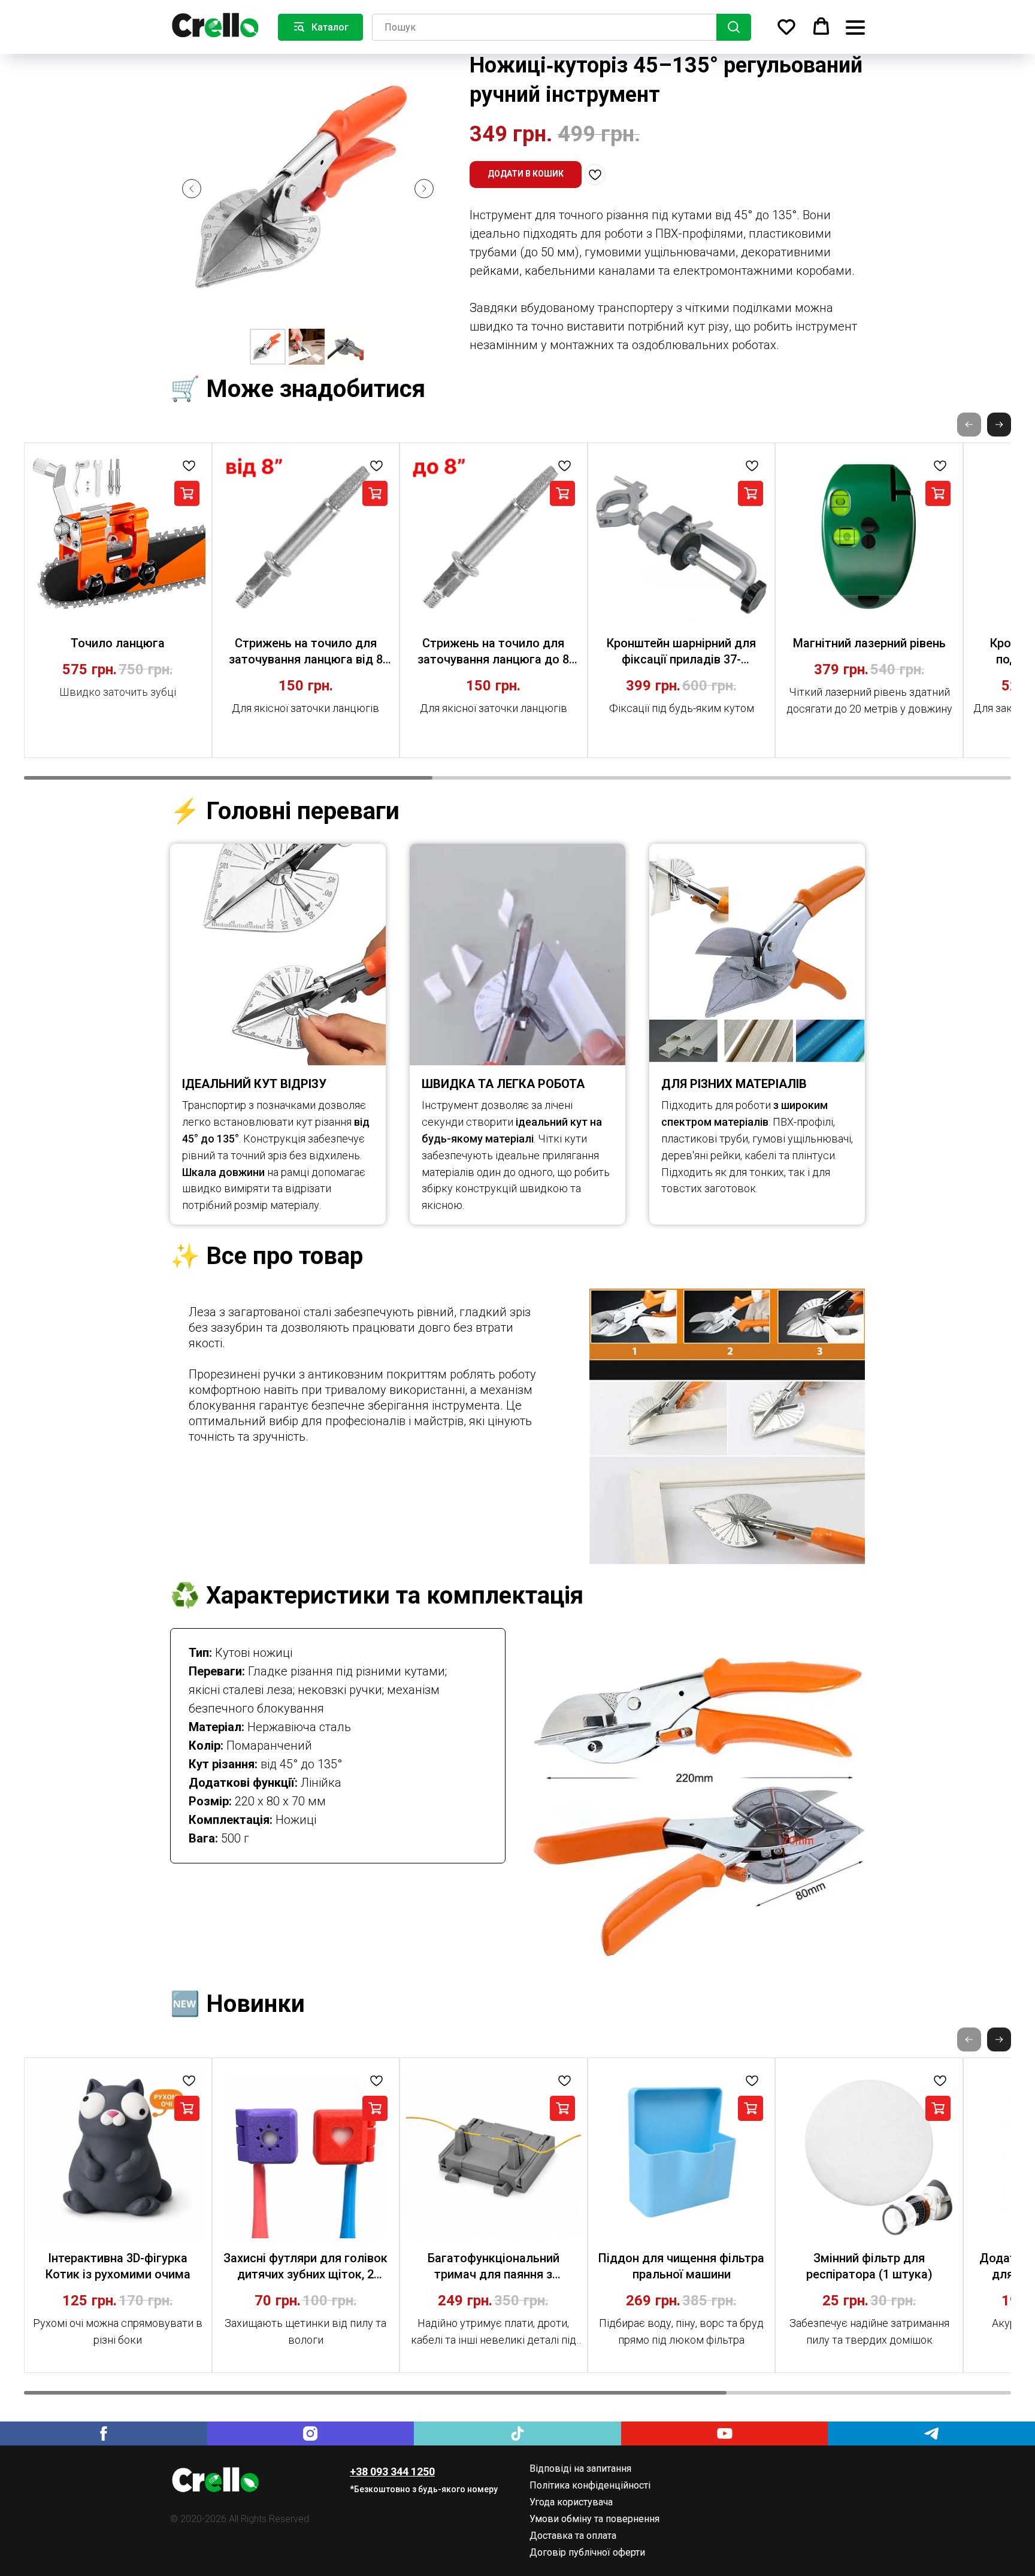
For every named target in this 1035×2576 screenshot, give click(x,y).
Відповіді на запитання (580, 2469)
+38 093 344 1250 (392, 2472)
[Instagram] (311, 2433)
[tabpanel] (727, 1426)
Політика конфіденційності (590, 2485)
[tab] (368, 1374)
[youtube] (725, 2433)
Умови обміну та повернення (594, 2519)
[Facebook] (104, 2433)
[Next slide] (424, 189)
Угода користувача (571, 2502)
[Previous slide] (192, 189)
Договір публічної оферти (587, 2552)
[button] (786, 26)
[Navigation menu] (855, 27)
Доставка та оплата (573, 2536)
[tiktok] (517, 2433)
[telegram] (931, 2433)
